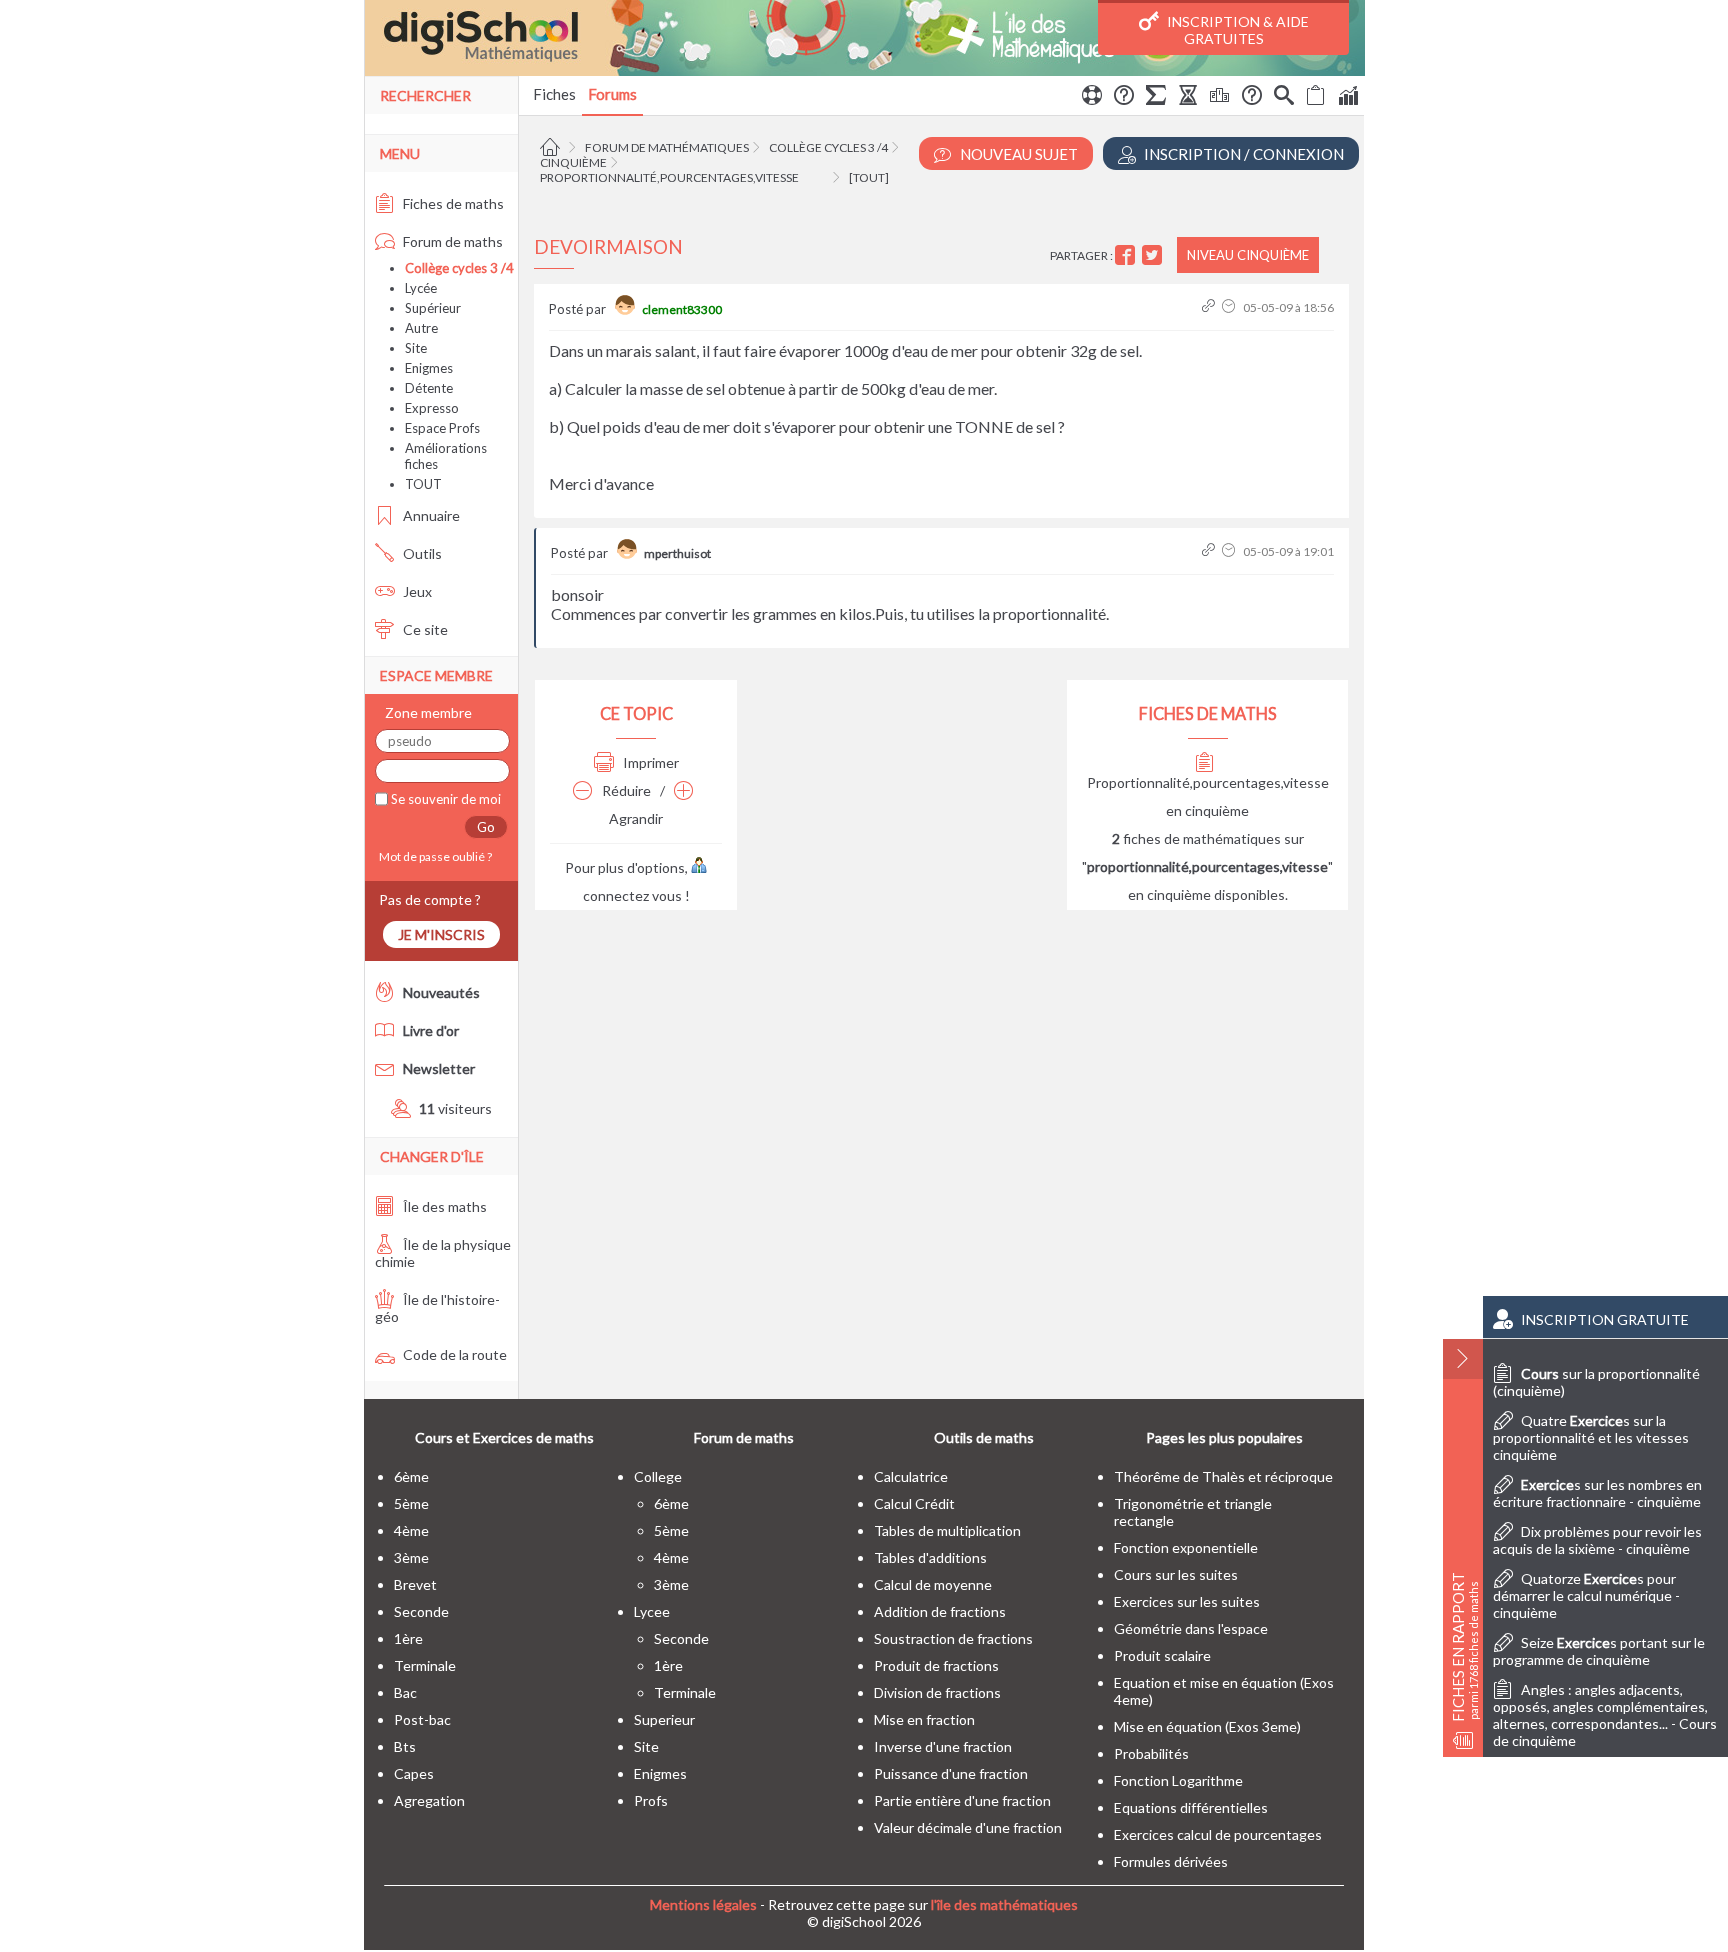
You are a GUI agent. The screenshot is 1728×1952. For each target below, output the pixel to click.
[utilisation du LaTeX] (1156, 98)
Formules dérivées (1171, 1861)
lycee (652, 1611)
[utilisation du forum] (1092, 98)
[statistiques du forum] (1348, 98)
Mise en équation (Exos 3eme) (1207, 1726)
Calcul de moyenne (933, 1584)
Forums (612, 94)
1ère (408, 1638)
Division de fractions (937, 1692)
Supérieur (433, 308)
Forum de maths (451, 241)
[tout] (869, 177)
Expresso (432, 408)
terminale (425, 1665)
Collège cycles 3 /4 (828, 147)
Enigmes (429, 368)
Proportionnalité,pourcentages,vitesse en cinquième (1208, 796)
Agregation (429, 1800)
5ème (411, 1503)
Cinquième (573, 162)
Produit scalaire (1162, 1655)
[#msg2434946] (1210, 551)
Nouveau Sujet (1017, 154)
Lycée (421, 288)
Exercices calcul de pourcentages (1218, 1834)
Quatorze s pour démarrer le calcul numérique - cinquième (1586, 1595)
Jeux (416, 591)
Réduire (625, 790)
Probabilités (1151, 1753)
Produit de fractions (936, 1665)
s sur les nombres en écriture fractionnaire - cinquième (1597, 1493)
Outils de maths (984, 1437)
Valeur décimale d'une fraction (968, 1827)
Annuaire (430, 515)
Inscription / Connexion (1242, 154)
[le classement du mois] (1220, 98)
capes (414, 1773)
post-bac (422, 1719)
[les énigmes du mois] (1188, 98)
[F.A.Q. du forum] (1124, 98)
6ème (411, 1476)
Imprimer (649, 762)
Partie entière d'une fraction (962, 1800)
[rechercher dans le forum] (1284, 98)
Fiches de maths (452, 203)
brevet (415, 1584)
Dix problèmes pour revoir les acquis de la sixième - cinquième (1597, 1540)
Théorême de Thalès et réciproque (1223, 1476)
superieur (664, 1719)
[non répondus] (1316, 98)
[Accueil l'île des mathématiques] (552, 147)
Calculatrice (911, 1476)
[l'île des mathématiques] (864, 38)
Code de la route (453, 1354)
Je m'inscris (441, 934)
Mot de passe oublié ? (433, 856)
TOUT (423, 484)
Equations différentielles (1191, 1807)
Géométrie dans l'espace (1191, 1628)
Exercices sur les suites (1187, 1601)
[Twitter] (1154, 255)
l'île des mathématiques (1004, 1904)
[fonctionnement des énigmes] (1252, 98)
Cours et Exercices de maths (504, 1437)
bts (405, 1746)
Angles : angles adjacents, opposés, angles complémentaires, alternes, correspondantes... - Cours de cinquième (1605, 1715)
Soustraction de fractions (953, 1638)
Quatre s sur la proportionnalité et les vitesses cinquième (1591, 1437)
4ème (411, 1530)
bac (405, 1692)
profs (651, 1800)
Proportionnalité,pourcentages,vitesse (669, 177)
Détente (429, 388)
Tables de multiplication (947, 1530)
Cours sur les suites (1176, 1574)
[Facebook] (1127, 255)
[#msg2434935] (1210, 307)
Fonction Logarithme (1178, 1780)
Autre (421, 328)
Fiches (554, 94)
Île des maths (443, 1206)
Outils (421, 553)
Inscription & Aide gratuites (1236, 30)
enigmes (660, 1773)
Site (416, 348)
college (658, 1476)
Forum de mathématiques (667, 147)
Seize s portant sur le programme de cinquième (1599, 1651)
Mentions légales (703, 1904)
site (646, 1746)
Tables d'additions (930, 1557)
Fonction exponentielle (1186, 1547)
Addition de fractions (940, 1611)
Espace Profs (442, 428)
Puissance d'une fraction (951, 1773)
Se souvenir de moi (444, 799)
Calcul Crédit (914, 1503)
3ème (411, 1557)
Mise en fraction (924, 1719)
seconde (421, 1611)
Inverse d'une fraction (943, 1746)
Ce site (424, 629)
